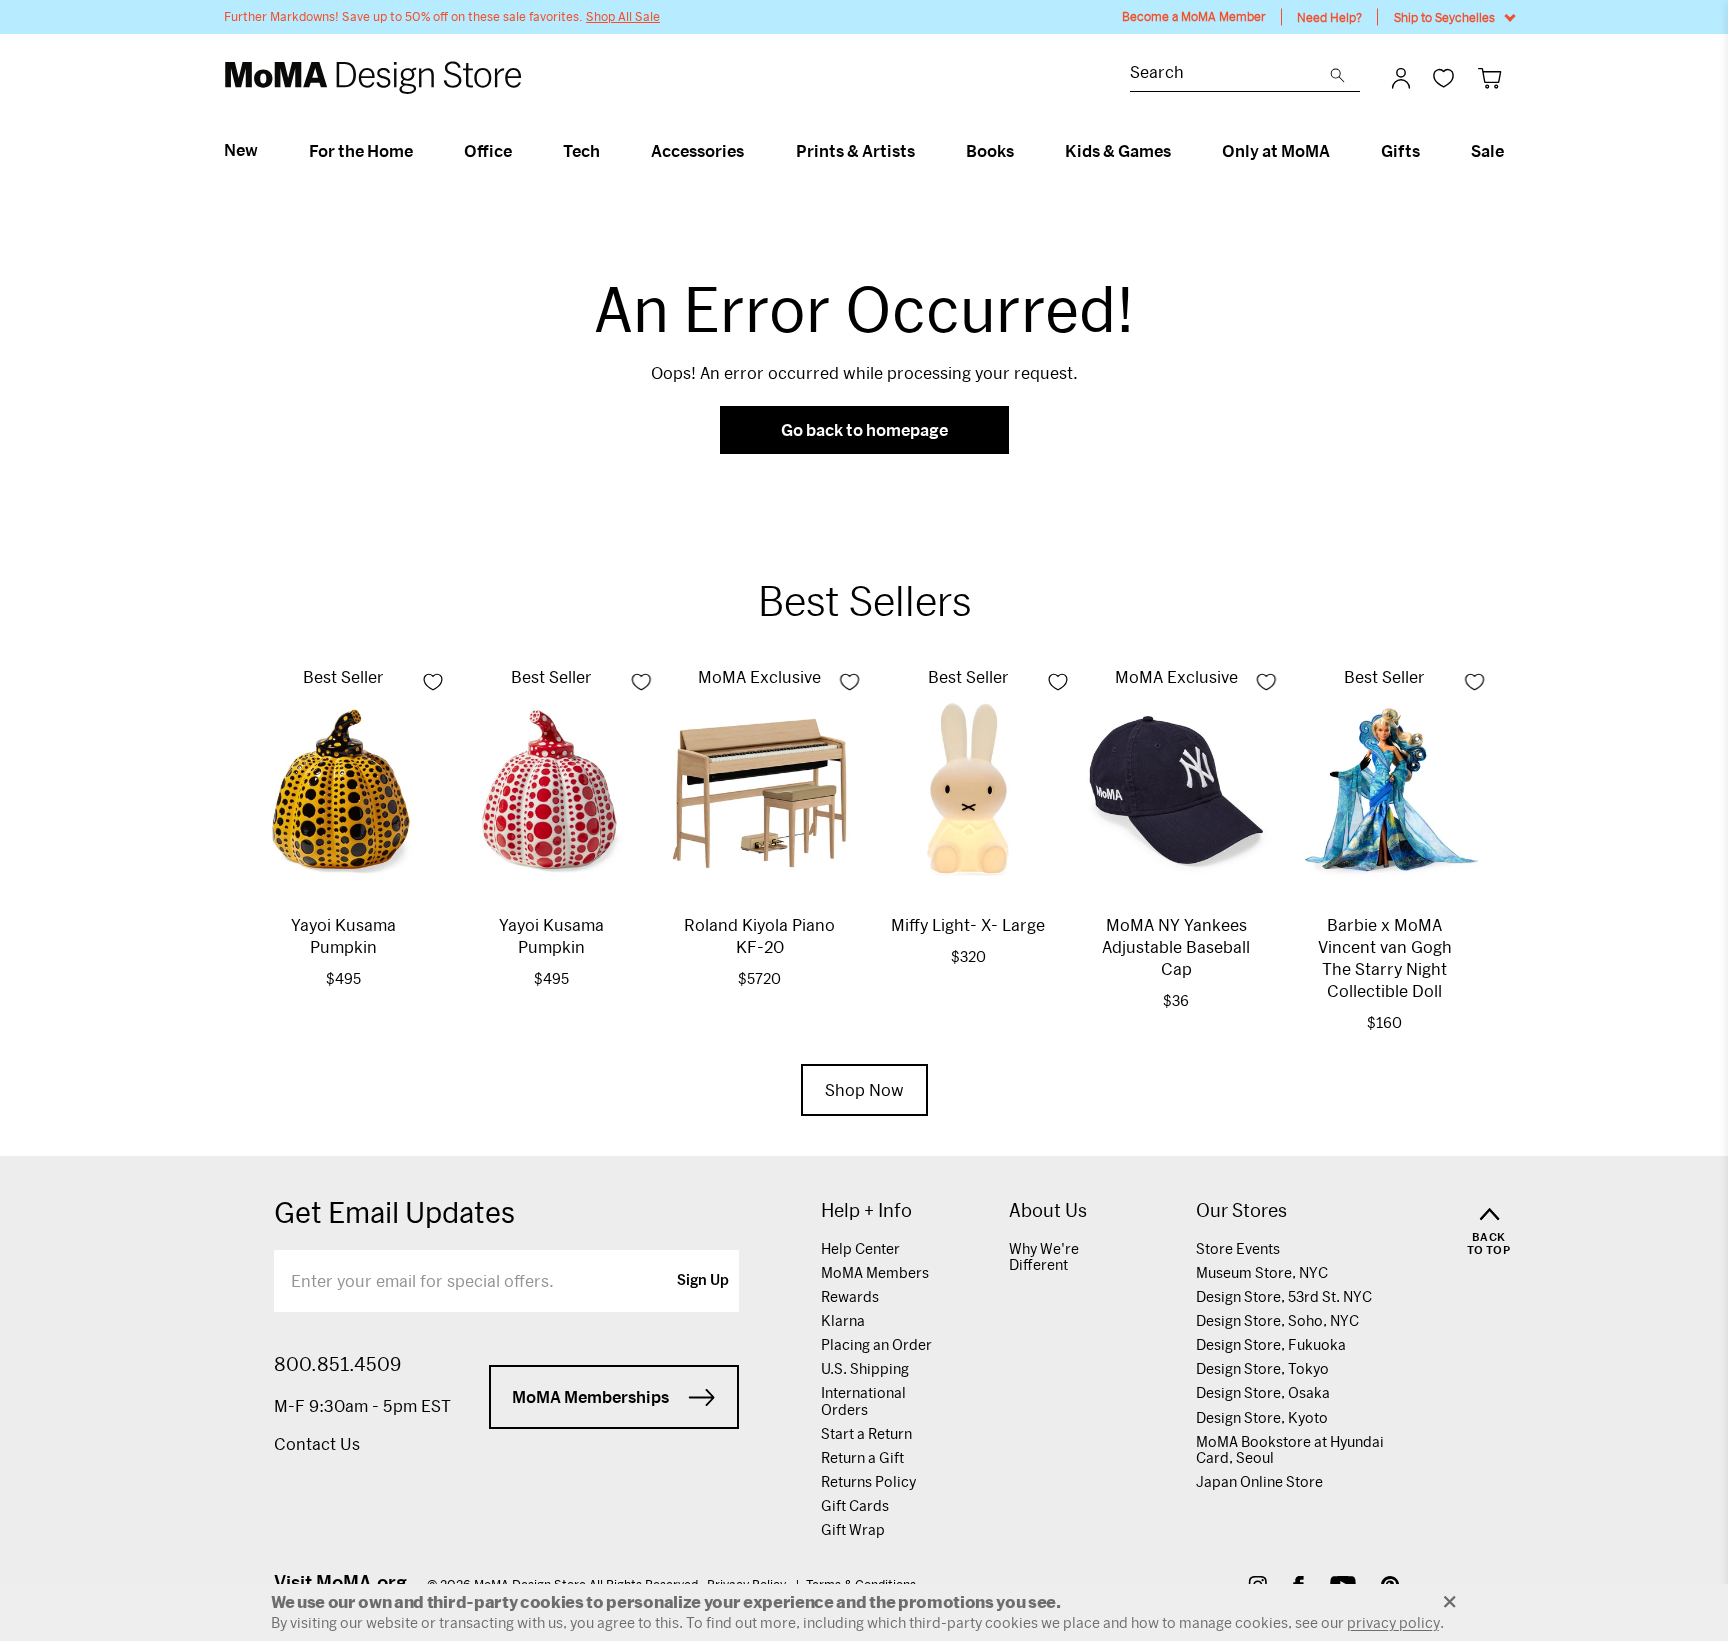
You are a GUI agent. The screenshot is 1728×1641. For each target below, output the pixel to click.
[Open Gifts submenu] (1428, 151)
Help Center (860, 1248)
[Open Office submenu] (520, 151)
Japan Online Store (1259, 1481)
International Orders (863, 1400)
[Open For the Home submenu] (421, 151)
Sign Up (703, 1281)
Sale (1487, 151)
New (241, 150)
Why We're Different (1044, 1256)
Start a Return (866, 1433)
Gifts (1400, 151)
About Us (1048, 1210)
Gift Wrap (853, 1529)
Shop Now (864, 1089)
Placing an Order (876, 1344)
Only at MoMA (1276, 151)
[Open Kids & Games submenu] (1179, 151)
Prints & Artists (855, 151)
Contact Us (317, 1443)
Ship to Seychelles (1444, 17)
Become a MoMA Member (1194, 16)
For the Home (361, 151)
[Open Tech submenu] (608, 151)
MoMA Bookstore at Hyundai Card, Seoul (1290, 1449)
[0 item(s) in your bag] (1489, 77)
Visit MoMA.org (340, 1582)
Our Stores (1241, 1210)
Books (990, 151)
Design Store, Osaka (1263, 1392)
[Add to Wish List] (433, 682)
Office (488, 151)
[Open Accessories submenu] (752, 151)
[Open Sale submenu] (1512, 151)
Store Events (1238, 1248)
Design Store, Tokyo (1262, 1368)
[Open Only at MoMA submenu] (1338, 151)
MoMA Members (875, 1272)
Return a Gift (862, 1457)
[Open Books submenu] (1022, 151)
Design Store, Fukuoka (1271, 1344)
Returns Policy (868, 1481)
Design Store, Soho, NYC (1277, 1320)
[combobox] (1230, 74)
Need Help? (1329, 17)
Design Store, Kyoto (1262, 1417)
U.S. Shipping (865, 1368)
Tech (581, 151)
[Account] (1401, 78)
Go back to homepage (864, 429)
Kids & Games (1118, 151)
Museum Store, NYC (1262, 1272)
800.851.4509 (337, 1364)
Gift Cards (855, 1505)
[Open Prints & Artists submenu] (923, 151)
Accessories (697, 151)
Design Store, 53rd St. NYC (1284, 1296)
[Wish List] (1443, 77)
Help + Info (866, 1210)
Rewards (850, 1296)
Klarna (843, 1320)
